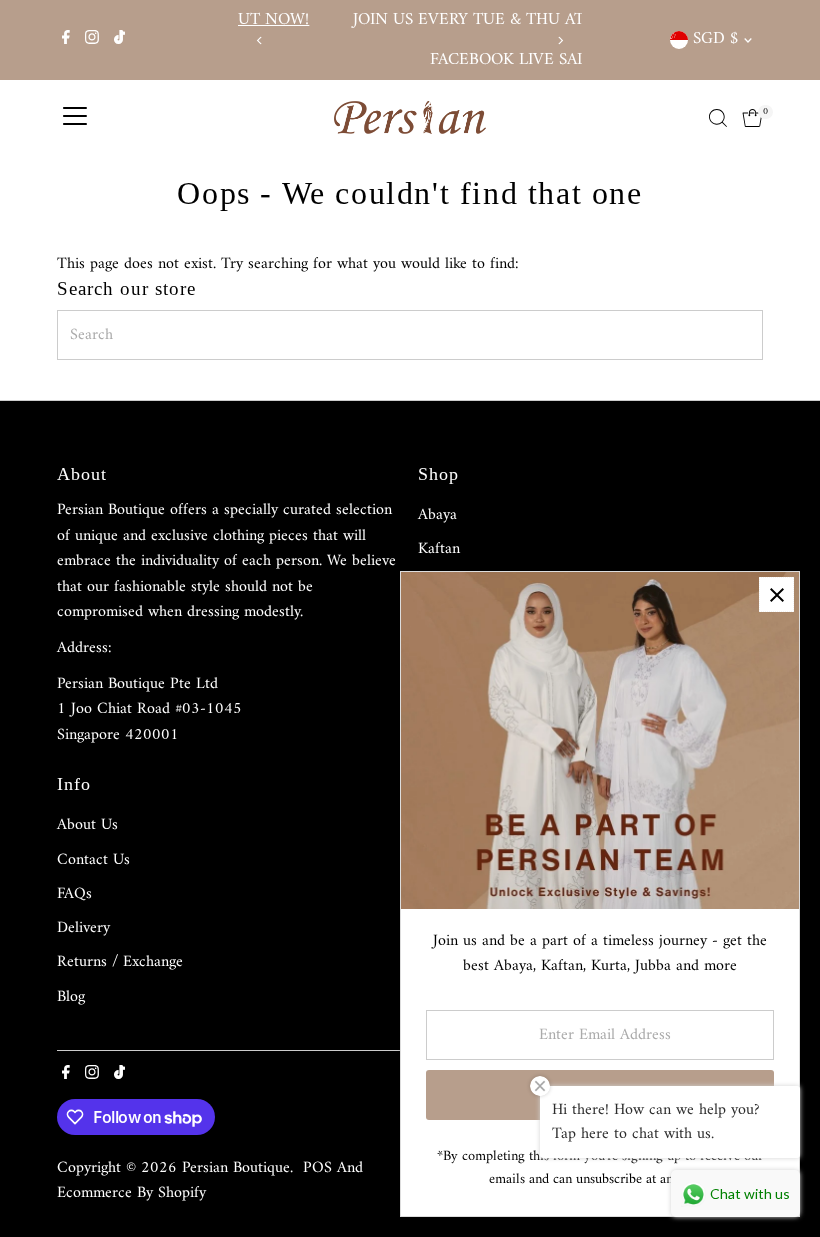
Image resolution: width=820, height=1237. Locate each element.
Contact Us (93, 860)
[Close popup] (776, 594)
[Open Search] (718, 118)
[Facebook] (66, 40)
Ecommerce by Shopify (131, 1193)
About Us (87, 825)
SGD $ (715, 39)
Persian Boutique (236, 1168)
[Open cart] (752, 118)
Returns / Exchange (120, 962)
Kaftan (439, 549)
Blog (71, 997)
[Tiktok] (119, 40)
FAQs (74, 894)
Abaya (437, 515)
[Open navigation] (75, 118)
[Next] (559, 40)
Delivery (83, 928)
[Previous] (260, 40)
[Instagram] (92, 40)
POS (317, 1168)
